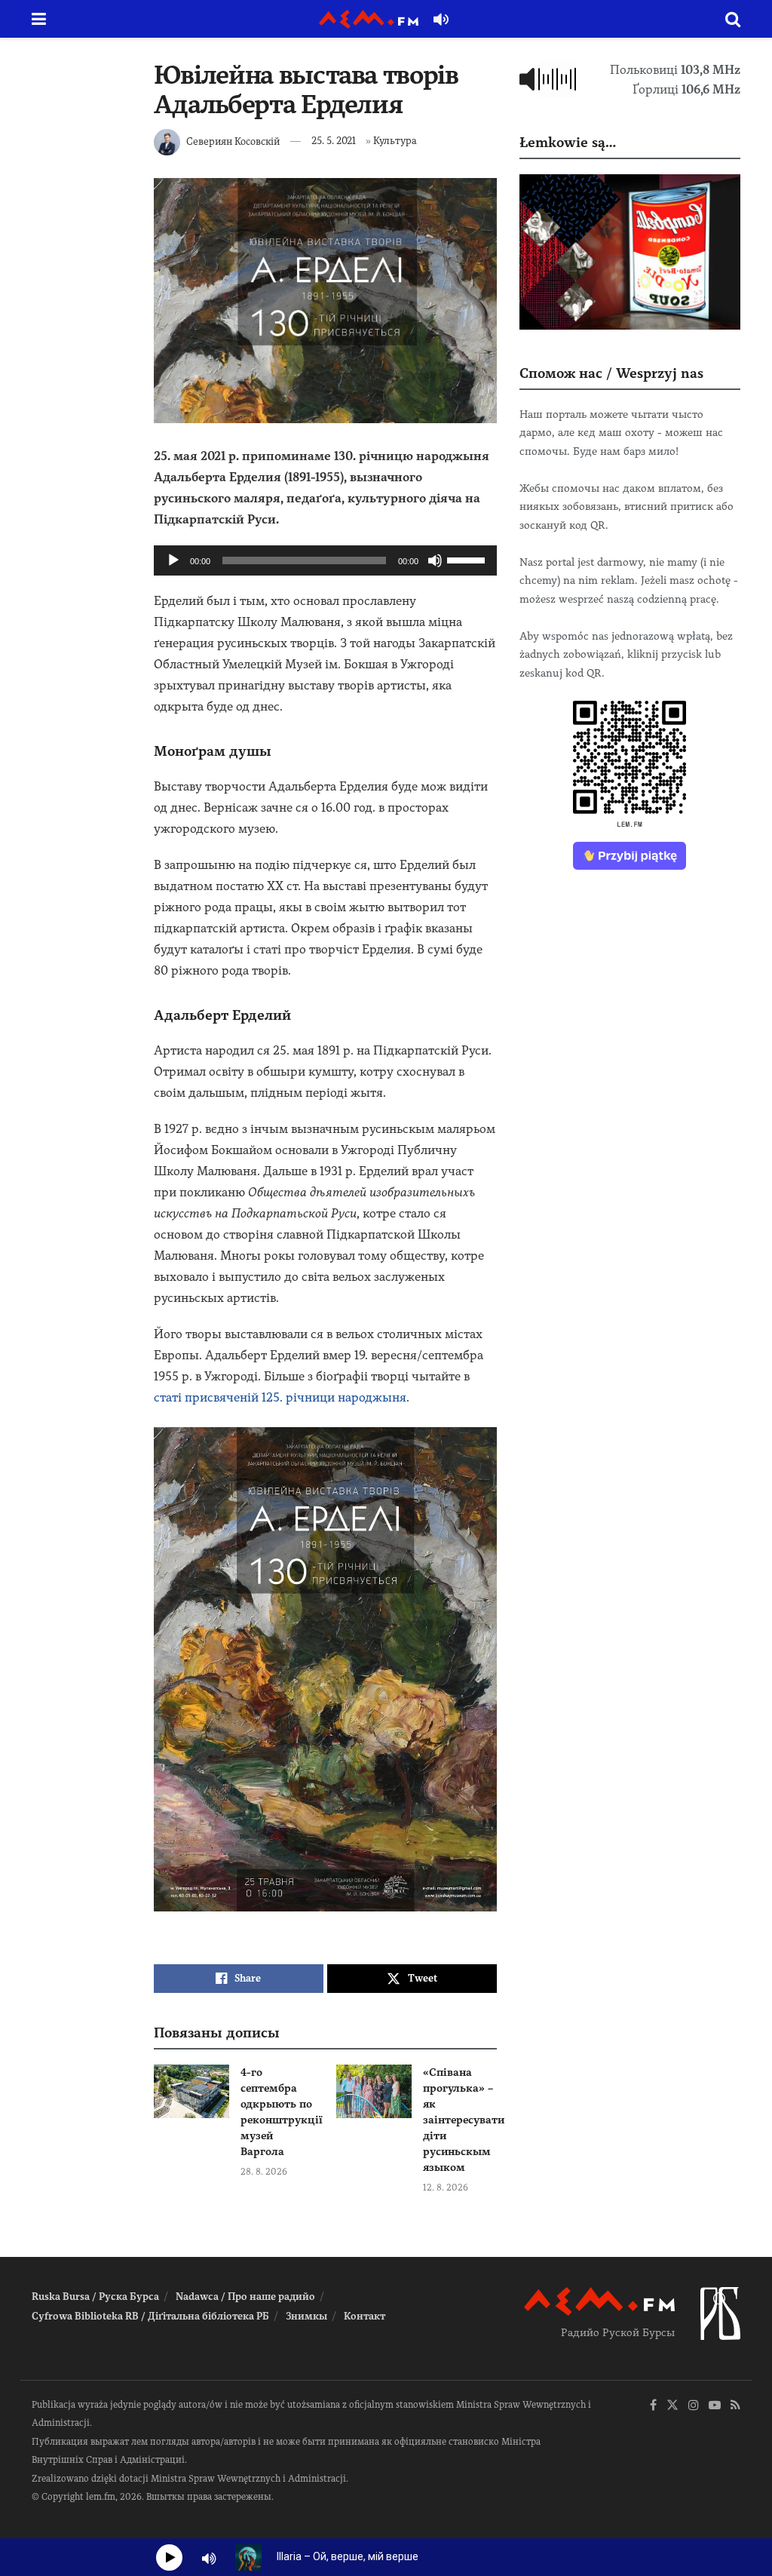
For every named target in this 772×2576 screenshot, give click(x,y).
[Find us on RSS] (735, 2406)
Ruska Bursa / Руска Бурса (95, 2297)
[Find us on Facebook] (653, 2406)
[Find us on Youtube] (715, 2406)
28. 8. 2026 (264, 2172)
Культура (395, 141)
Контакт (365, 2316)
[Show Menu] (39, 19)
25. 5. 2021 (334, 141)
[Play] (173, 560)
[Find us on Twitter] (672, 2406)
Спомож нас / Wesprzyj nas (611, 373)
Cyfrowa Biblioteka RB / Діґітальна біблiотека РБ (150, 2316)
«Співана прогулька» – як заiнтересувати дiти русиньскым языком (464, 2120)
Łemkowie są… (568, 142)
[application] (325, 560)
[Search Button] (733, 19)
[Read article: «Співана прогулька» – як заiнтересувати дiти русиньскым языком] (374, 2092)
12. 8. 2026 (446, 2188)
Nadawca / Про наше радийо (245, 2297)
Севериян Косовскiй (233, 141)
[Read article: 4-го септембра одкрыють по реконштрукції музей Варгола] (191, 2092)
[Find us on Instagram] (694, 2406)
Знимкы (306, 2316)
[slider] (468, 559)
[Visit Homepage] (369, 19)
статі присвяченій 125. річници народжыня (280, 1397)
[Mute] (435, 560)
